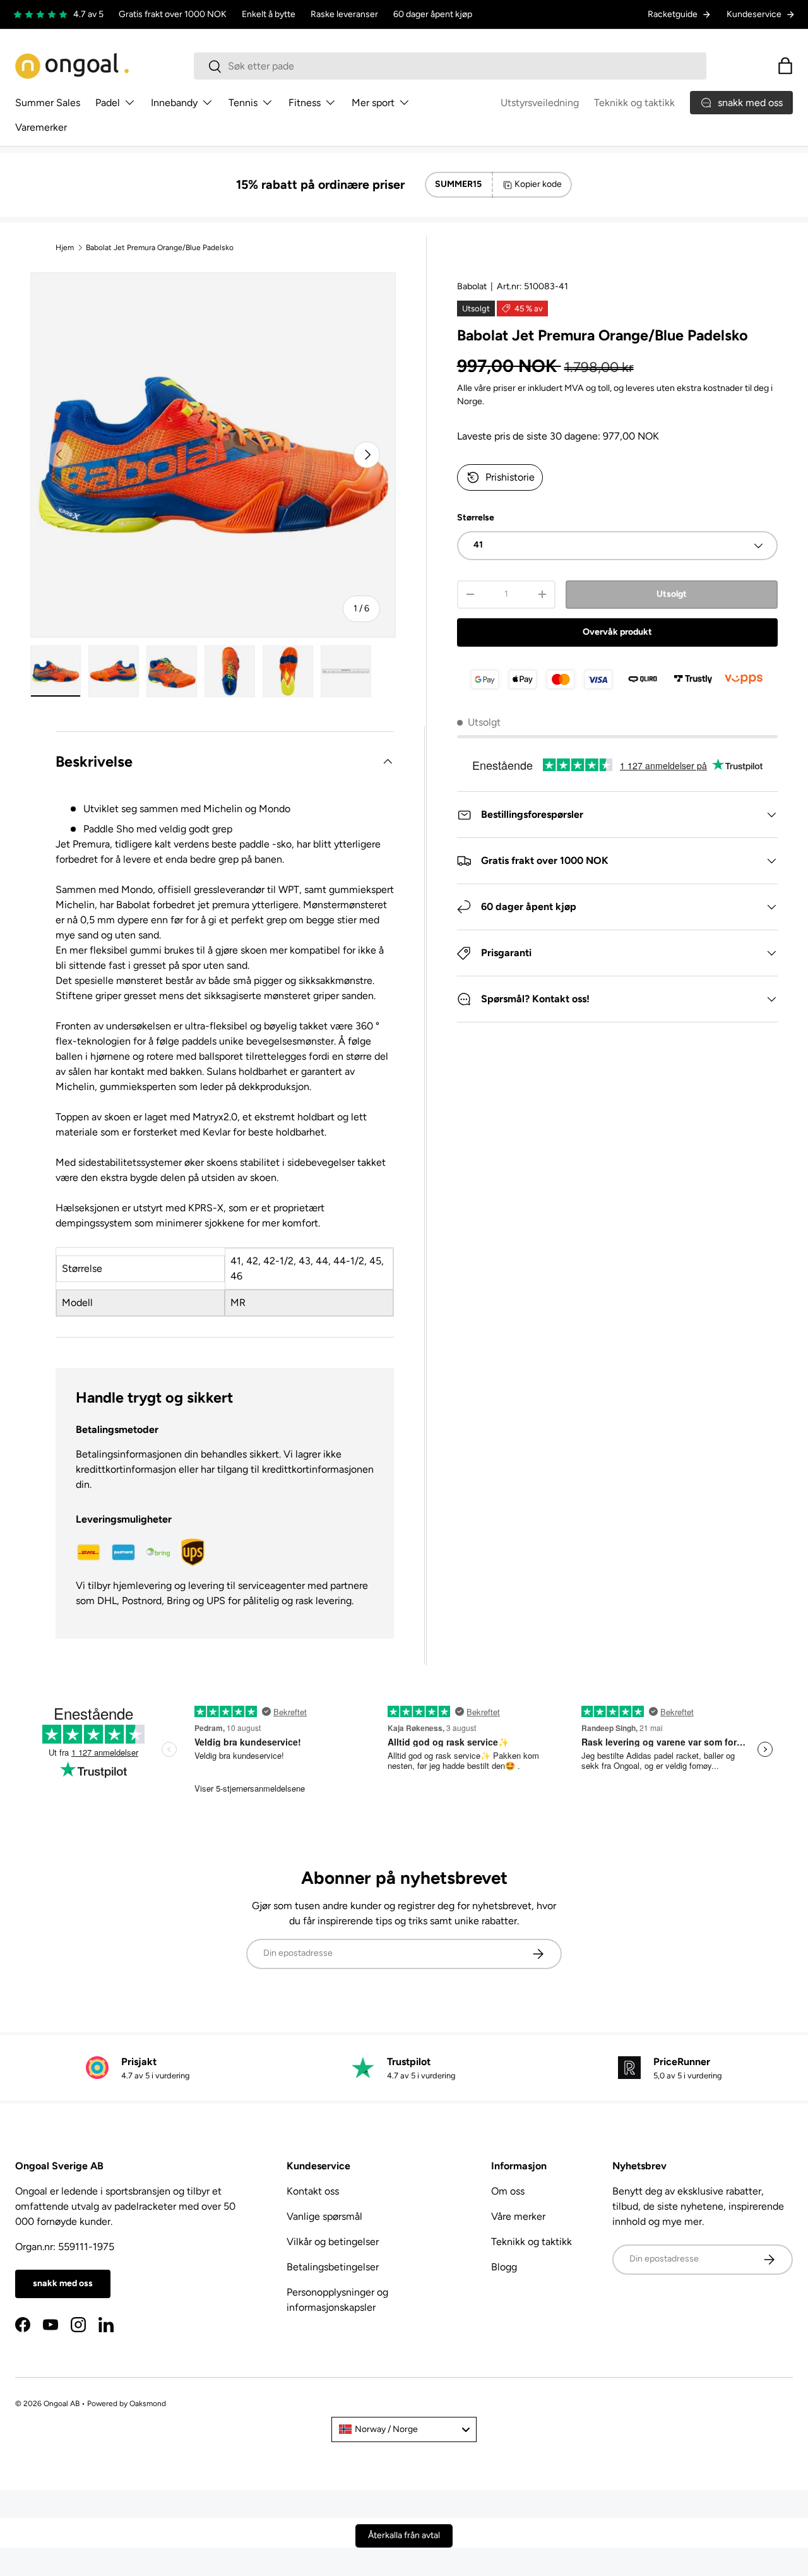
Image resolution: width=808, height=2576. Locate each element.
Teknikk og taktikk (634, 103)
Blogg (504, 2267)
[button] (785, 66)
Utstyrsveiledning (540, 103)
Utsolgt (672, 594)
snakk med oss (63, 2283)
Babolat (472, 286)
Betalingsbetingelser (333, 2267)
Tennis (243, 103)
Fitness (305, 103)
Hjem (65, 248)
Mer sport (373, 103)
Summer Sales (48, 103)
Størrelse (476, 518)
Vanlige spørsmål (324, 2216)
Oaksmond (148, 2404)
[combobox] (450, 66)
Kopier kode (538, 184)
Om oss (508, 2191)
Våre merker (518, 2216)
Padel (108, 103)
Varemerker (41, 127)
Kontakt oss (313, 2191)
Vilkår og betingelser (333, 2242)
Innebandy (174, 103)
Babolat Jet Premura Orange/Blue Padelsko (160, 248)
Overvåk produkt (617, 632)
